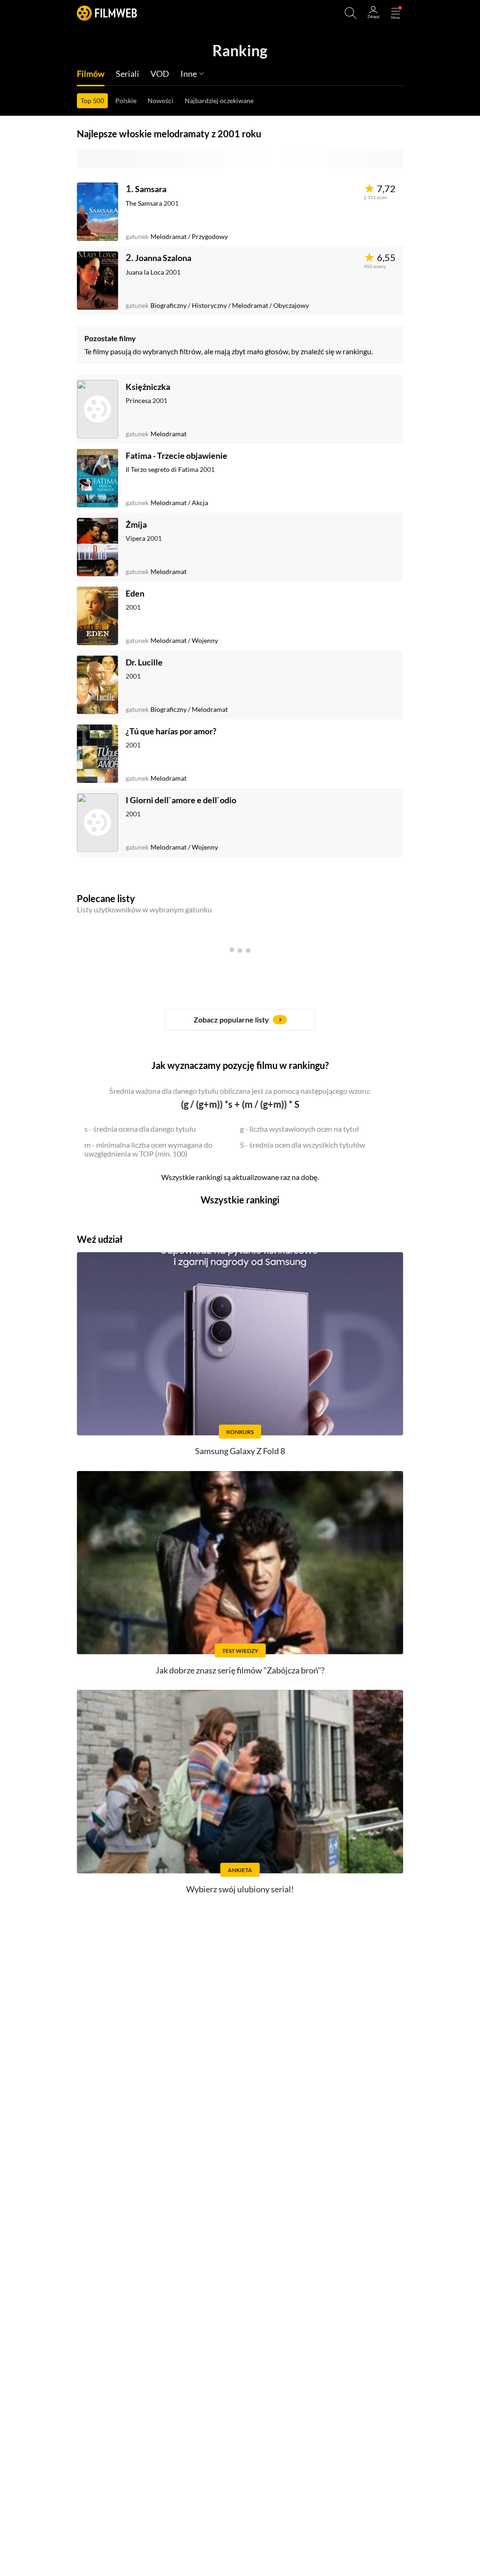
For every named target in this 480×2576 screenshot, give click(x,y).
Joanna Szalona (163, 258)
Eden (135, 593)
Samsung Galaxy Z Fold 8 (240, 1451)
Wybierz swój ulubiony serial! (240, 1889)
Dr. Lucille (144, 662)
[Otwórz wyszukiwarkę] (351, 13)
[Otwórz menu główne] (396, 13)
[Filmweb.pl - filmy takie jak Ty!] (107, 13)
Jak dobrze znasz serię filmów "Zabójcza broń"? (240, 1670)
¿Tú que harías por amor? (171, 731)
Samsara (151, 189)
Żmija (136, 524)
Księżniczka (148, 387)
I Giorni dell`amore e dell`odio (181, 800)
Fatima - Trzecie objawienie (176, 455)
